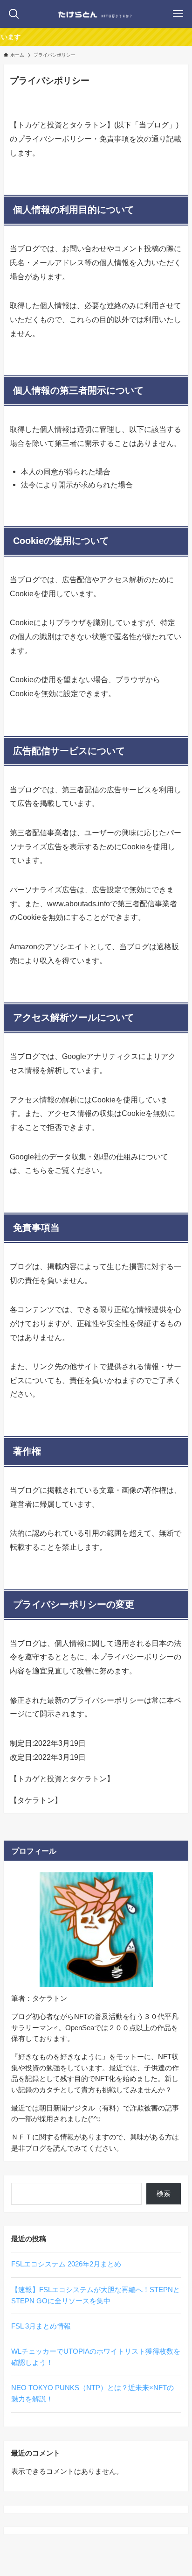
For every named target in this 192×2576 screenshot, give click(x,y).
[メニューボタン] (178, 14)
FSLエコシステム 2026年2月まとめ (66, 2264)
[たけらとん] (96, 14)
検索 (164, 2194)
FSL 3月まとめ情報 (41, 2326)
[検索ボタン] (14, 14)
